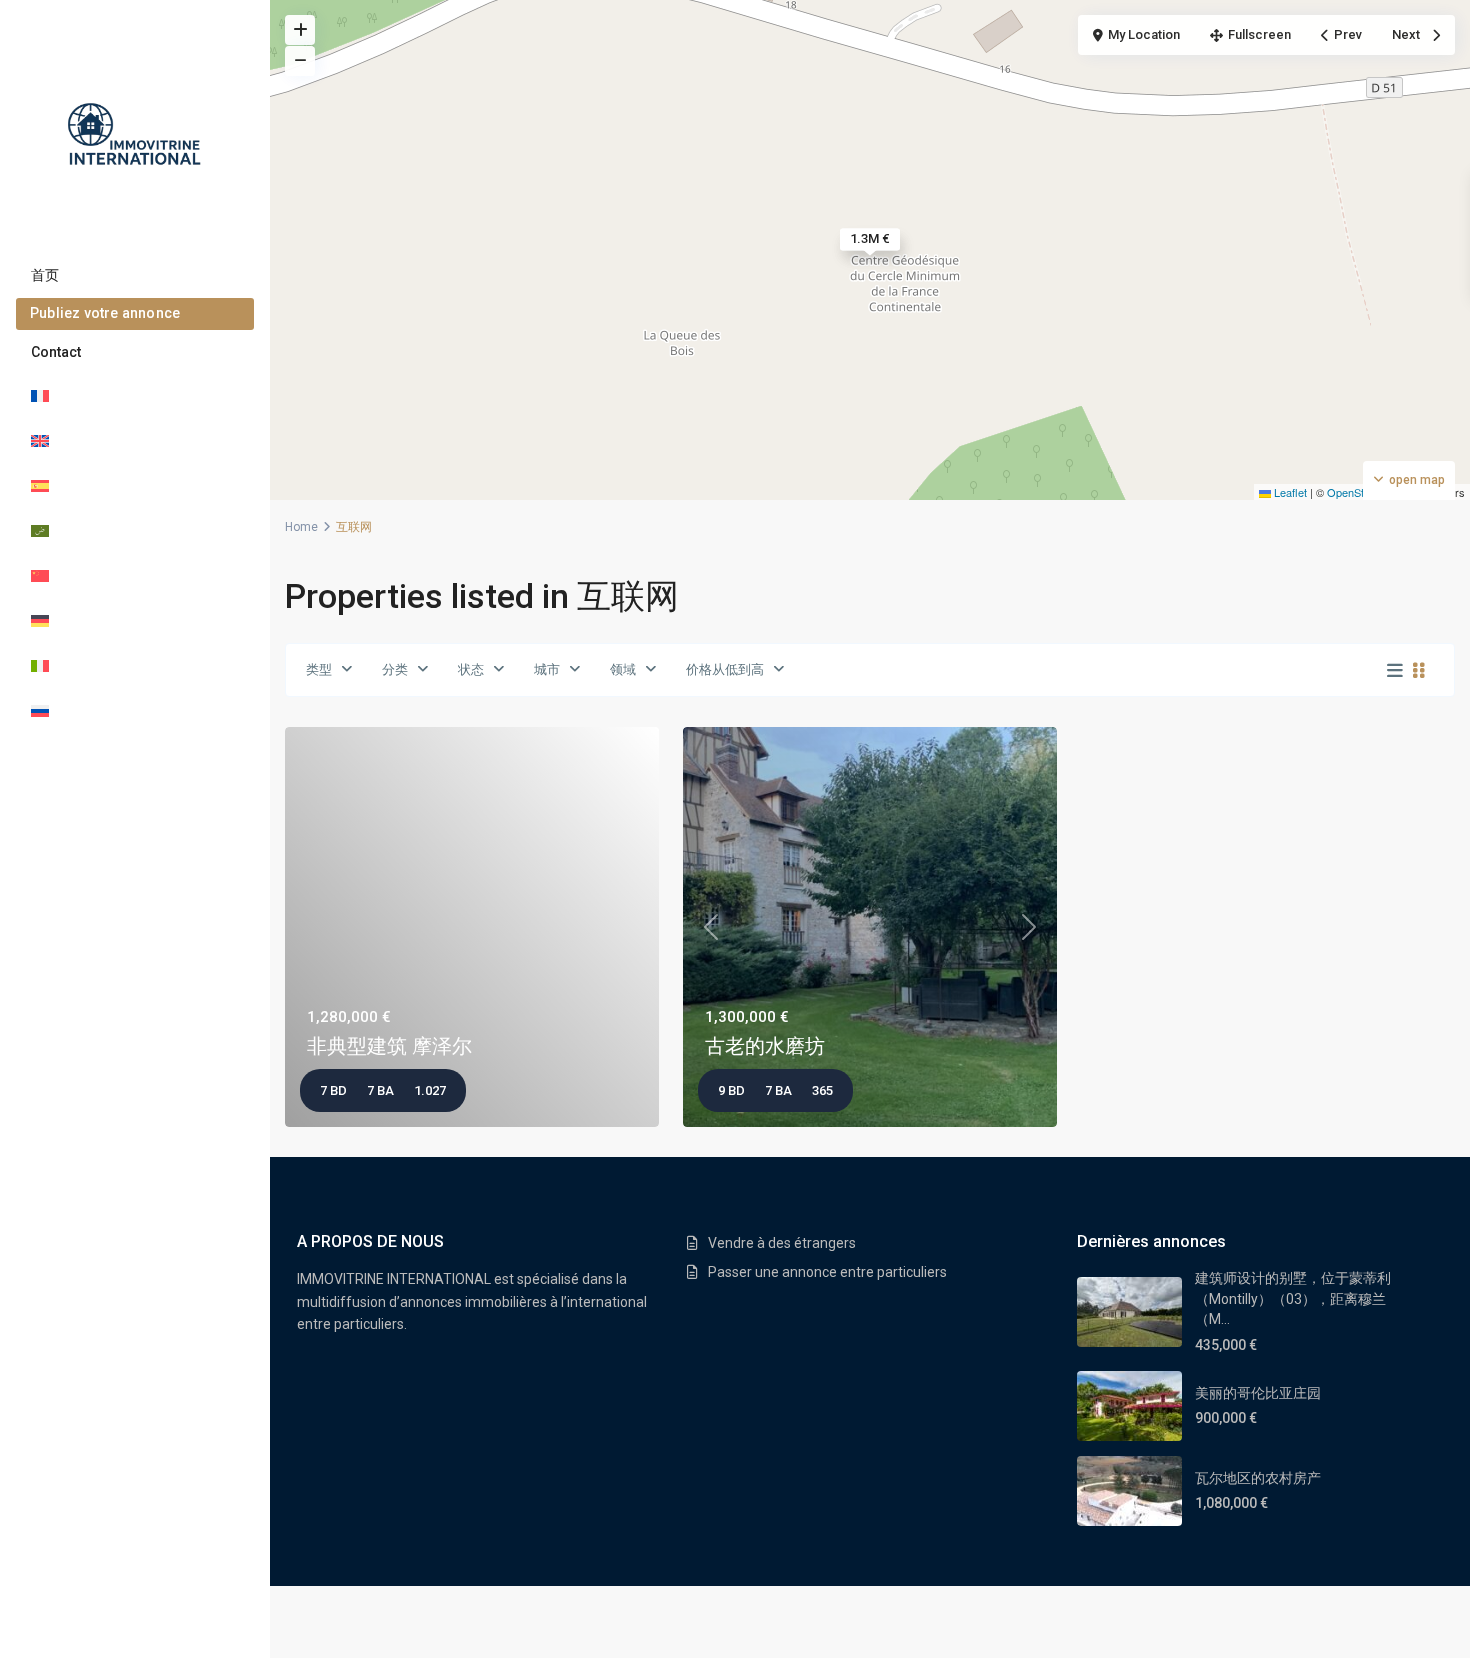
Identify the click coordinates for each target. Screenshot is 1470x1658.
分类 (395, 669)
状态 (471, 669)
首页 (45, 275)
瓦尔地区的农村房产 (1258, 1478)
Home (301, 527)
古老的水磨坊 (765, 1046)
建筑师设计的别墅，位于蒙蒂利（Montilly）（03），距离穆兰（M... (1293, 1298)
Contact (56, 352)
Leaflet (1289, 492)
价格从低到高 (725, 669)
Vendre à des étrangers (782, 1243)
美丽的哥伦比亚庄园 (1258, 1393)
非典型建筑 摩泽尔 (389, 1046)
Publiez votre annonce (105, 313)
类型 (319, 669)
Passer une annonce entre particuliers (827, 1272)
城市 (547, 669)
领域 (623, 669)
